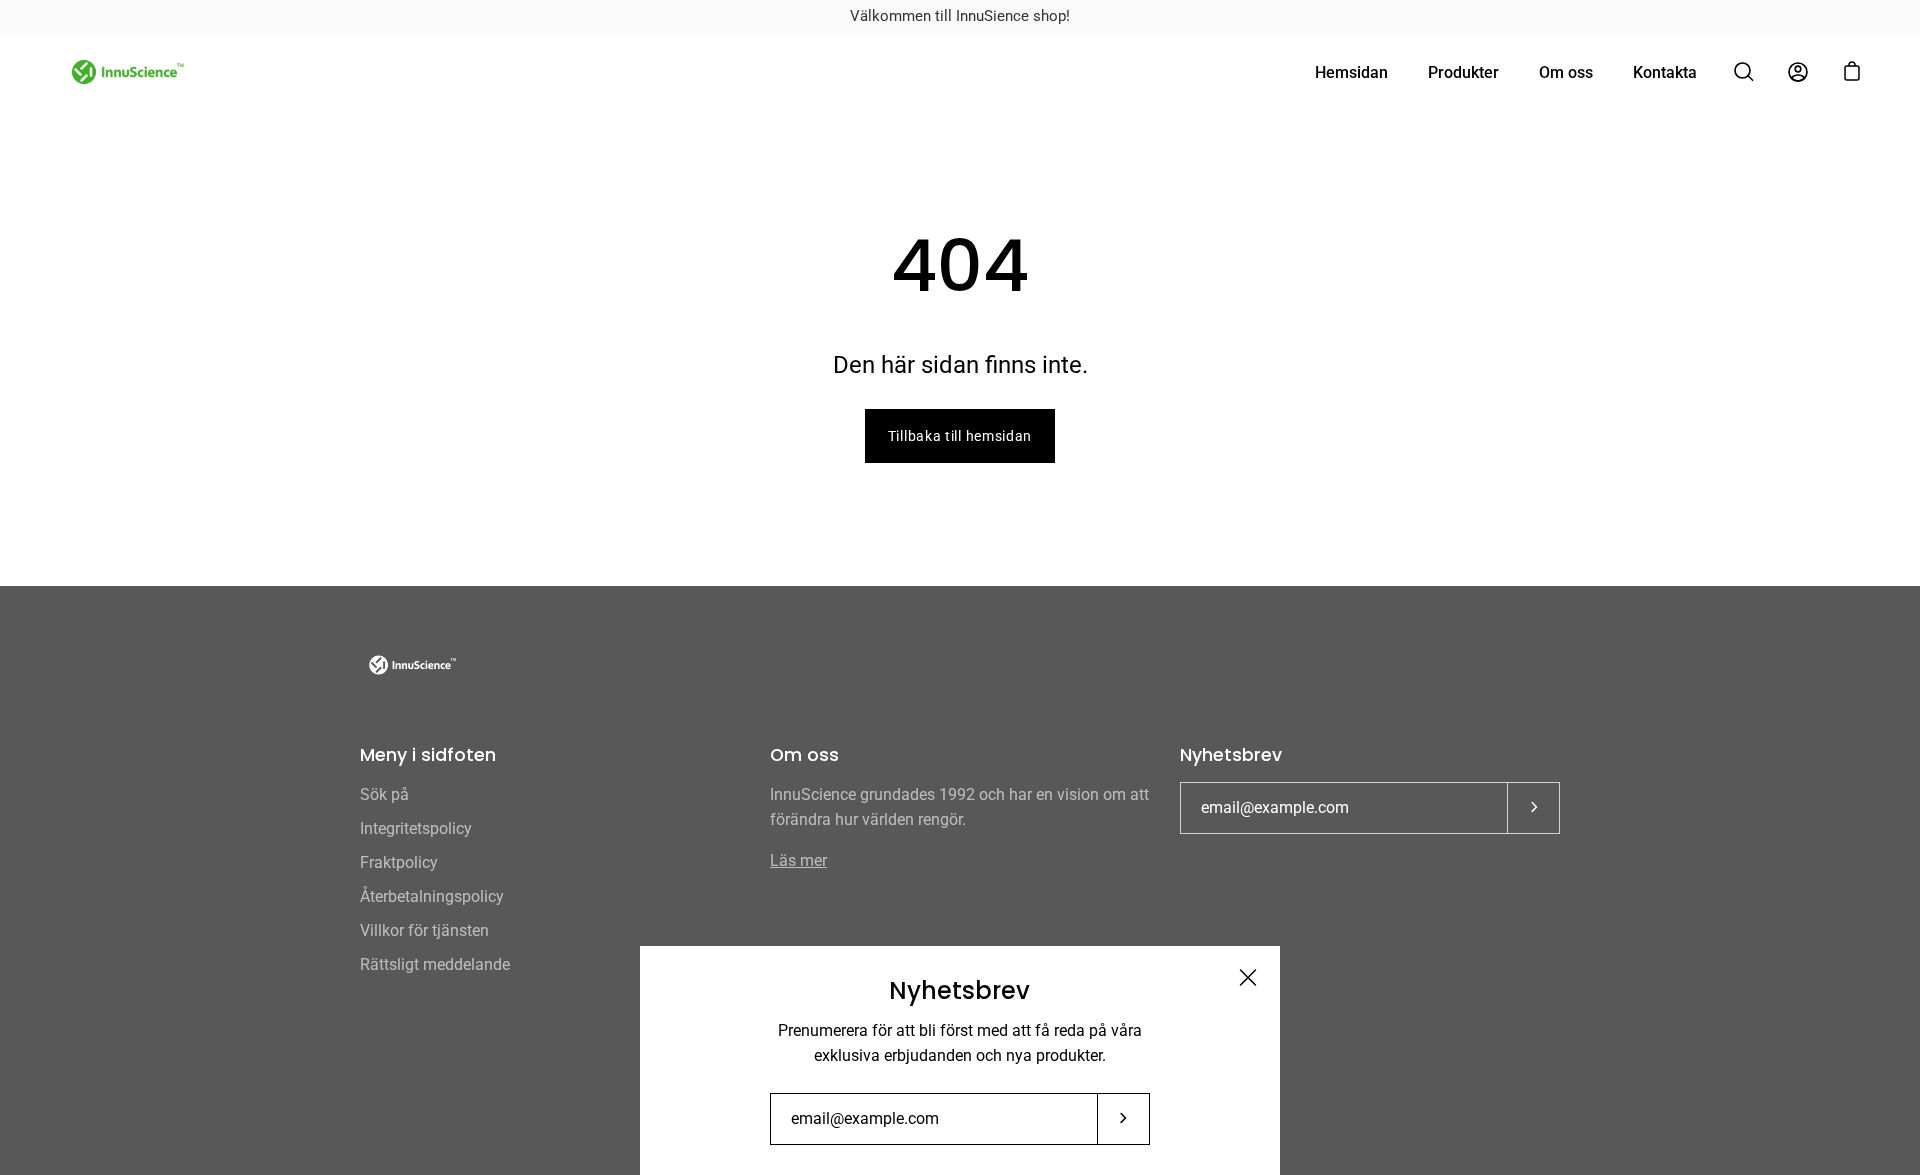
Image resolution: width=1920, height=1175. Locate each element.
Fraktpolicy (399, 862)
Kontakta (1665, 72)
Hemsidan (1351, 72)
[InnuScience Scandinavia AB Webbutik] (125, 72)
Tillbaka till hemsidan (960, 436)
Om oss (1566, 72)
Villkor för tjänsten (424, 930)
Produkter (1463, 72)
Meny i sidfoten (428, 755)
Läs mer (798, 860)
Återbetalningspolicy (432, 896)
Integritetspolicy (416, 828)
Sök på (384, 794)
